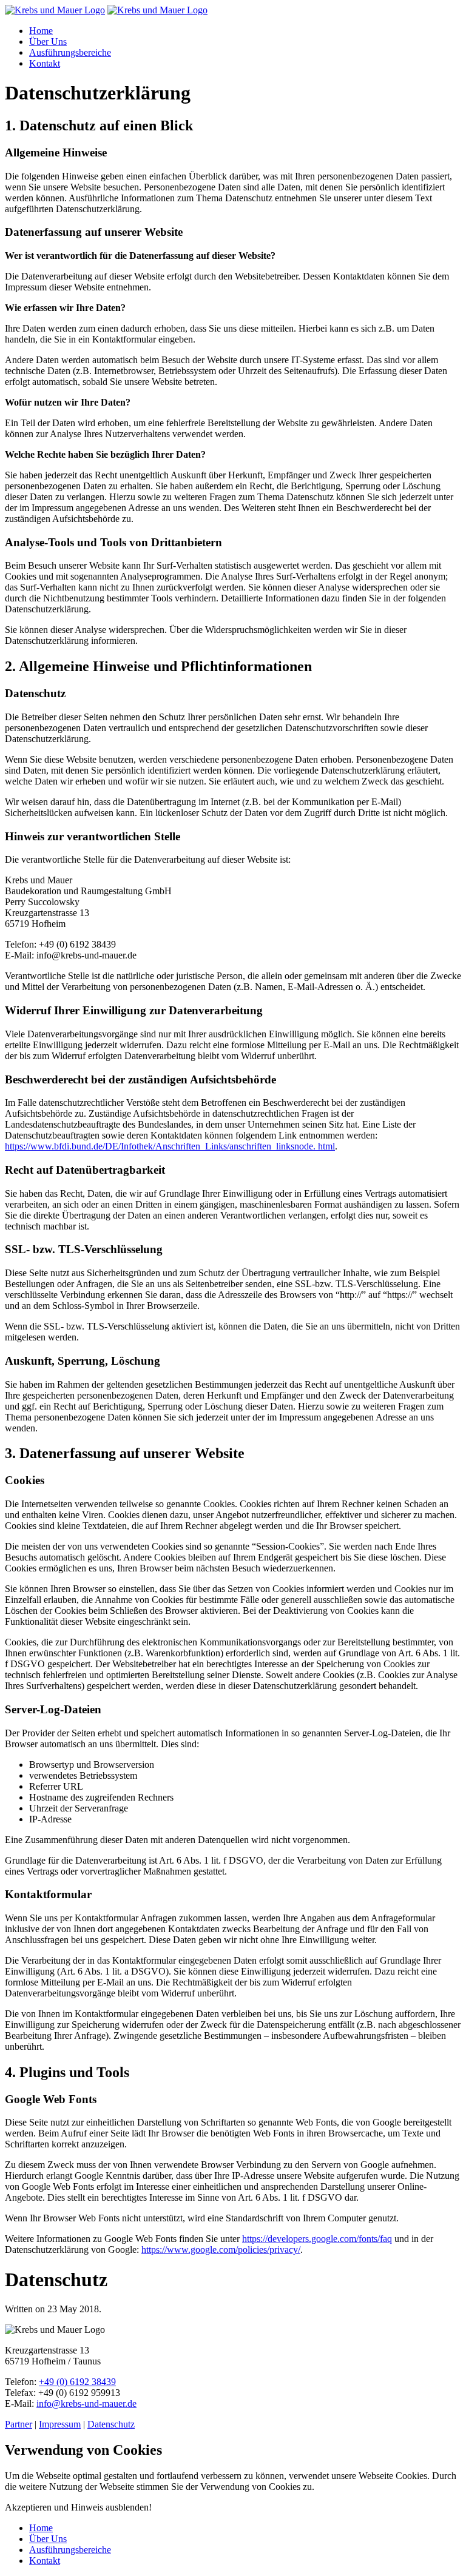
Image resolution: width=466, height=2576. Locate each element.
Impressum (60, 2424)
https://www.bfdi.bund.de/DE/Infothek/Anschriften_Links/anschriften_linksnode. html (170, 1146)
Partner (19, 2424)
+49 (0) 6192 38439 (77, 2382)
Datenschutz (111, 2424)
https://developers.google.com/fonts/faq (317, 2239)
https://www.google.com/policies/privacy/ (221, 2250)
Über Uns (48, 42)
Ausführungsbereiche (70, 52)
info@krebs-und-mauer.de (86, 2404)
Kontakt (45, 63)
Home (41, 31)
